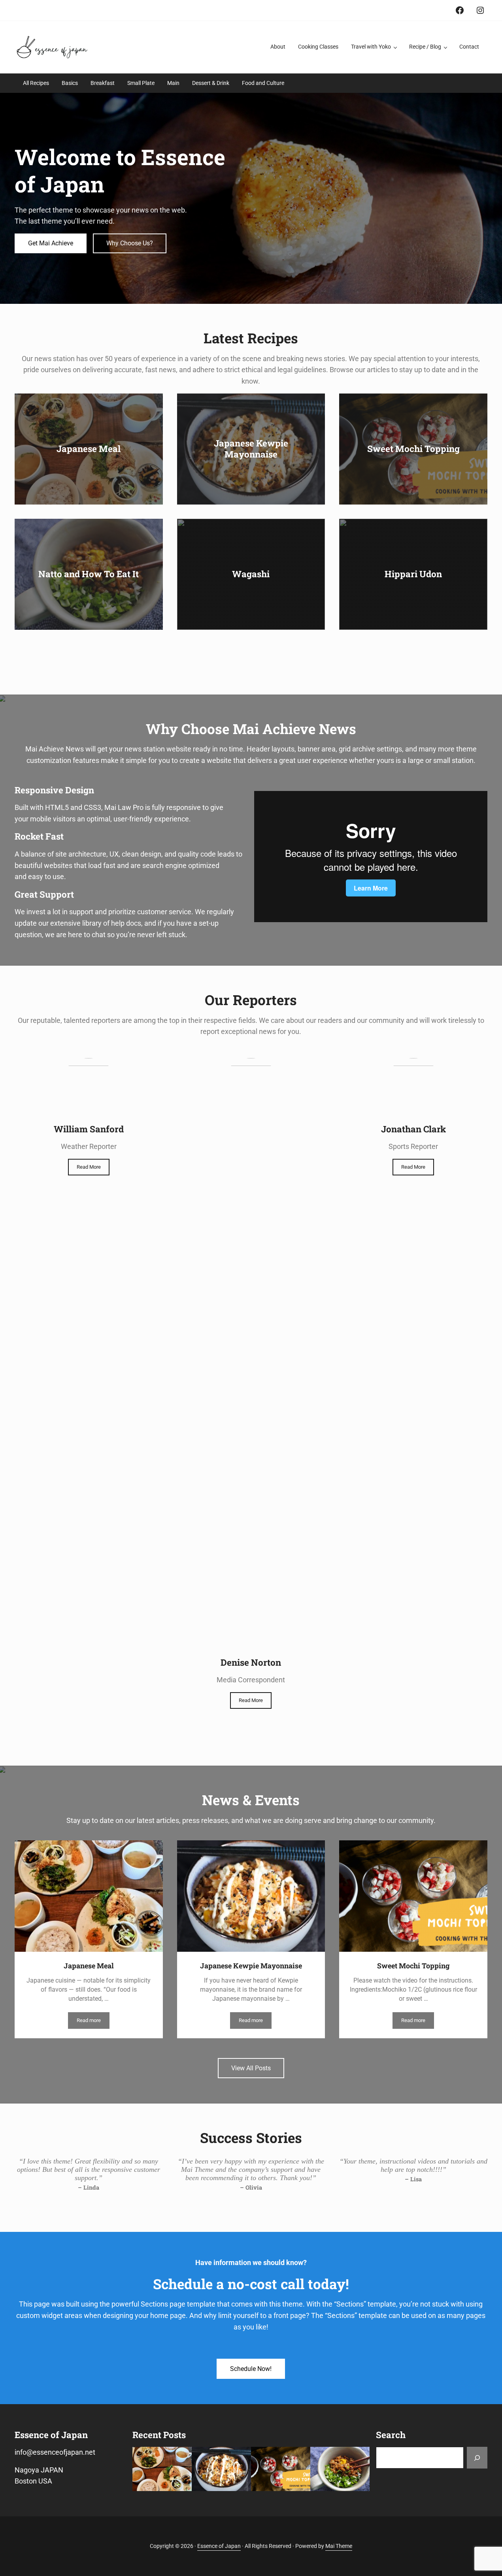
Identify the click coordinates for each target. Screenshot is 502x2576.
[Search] (477, 2458)
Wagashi (251, 574)
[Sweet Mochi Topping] (281, 2469)
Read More (89, 1167)
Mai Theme (339, 2546)
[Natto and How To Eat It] (340, 2469)
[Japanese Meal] (162, 2469)
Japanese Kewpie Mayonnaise (251, 449)
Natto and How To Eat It (89, 574)
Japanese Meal (89, 449)
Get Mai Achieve (51, 243)
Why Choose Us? (130, 243)
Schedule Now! (251, 2369)
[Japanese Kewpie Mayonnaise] (221, 2469)
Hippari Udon (413, 574)
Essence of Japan (219, 2546)
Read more (93, 2022)
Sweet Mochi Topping (413, 449)
